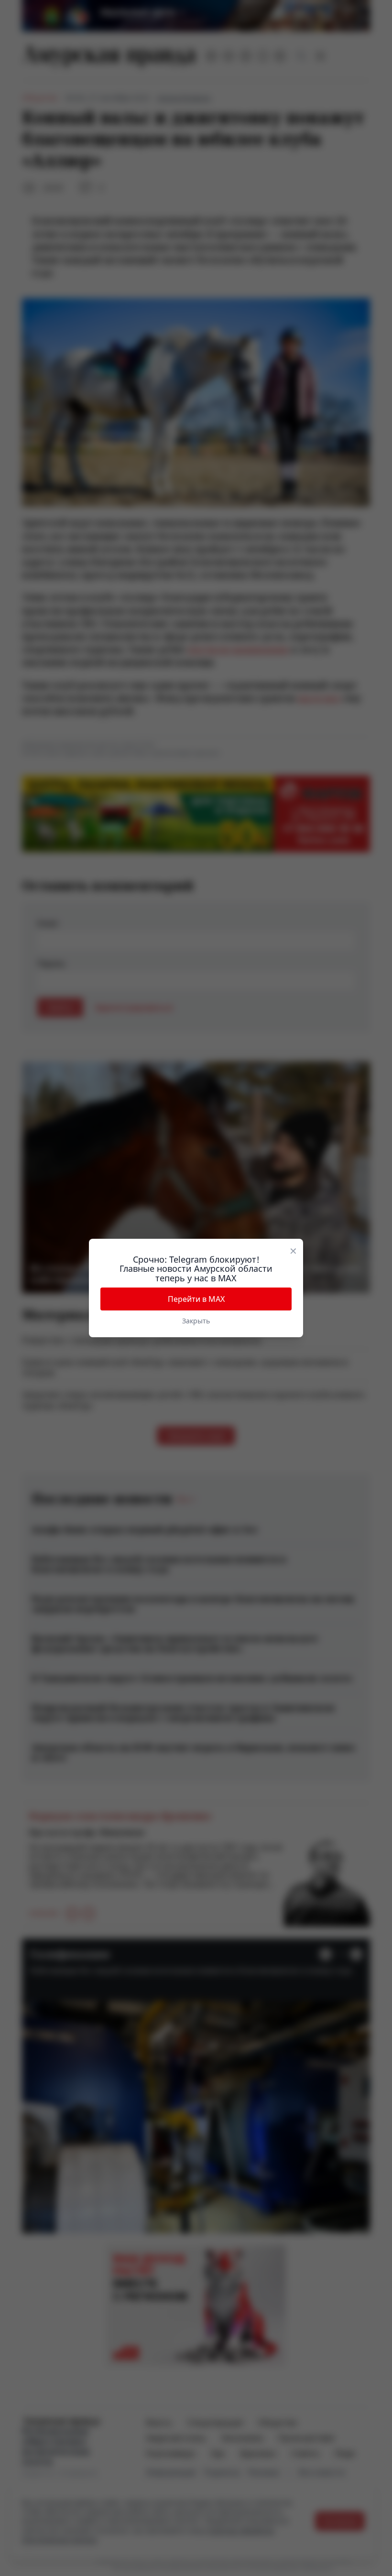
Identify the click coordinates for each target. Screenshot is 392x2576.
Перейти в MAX (196, 1299)
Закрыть (196, 1321)
